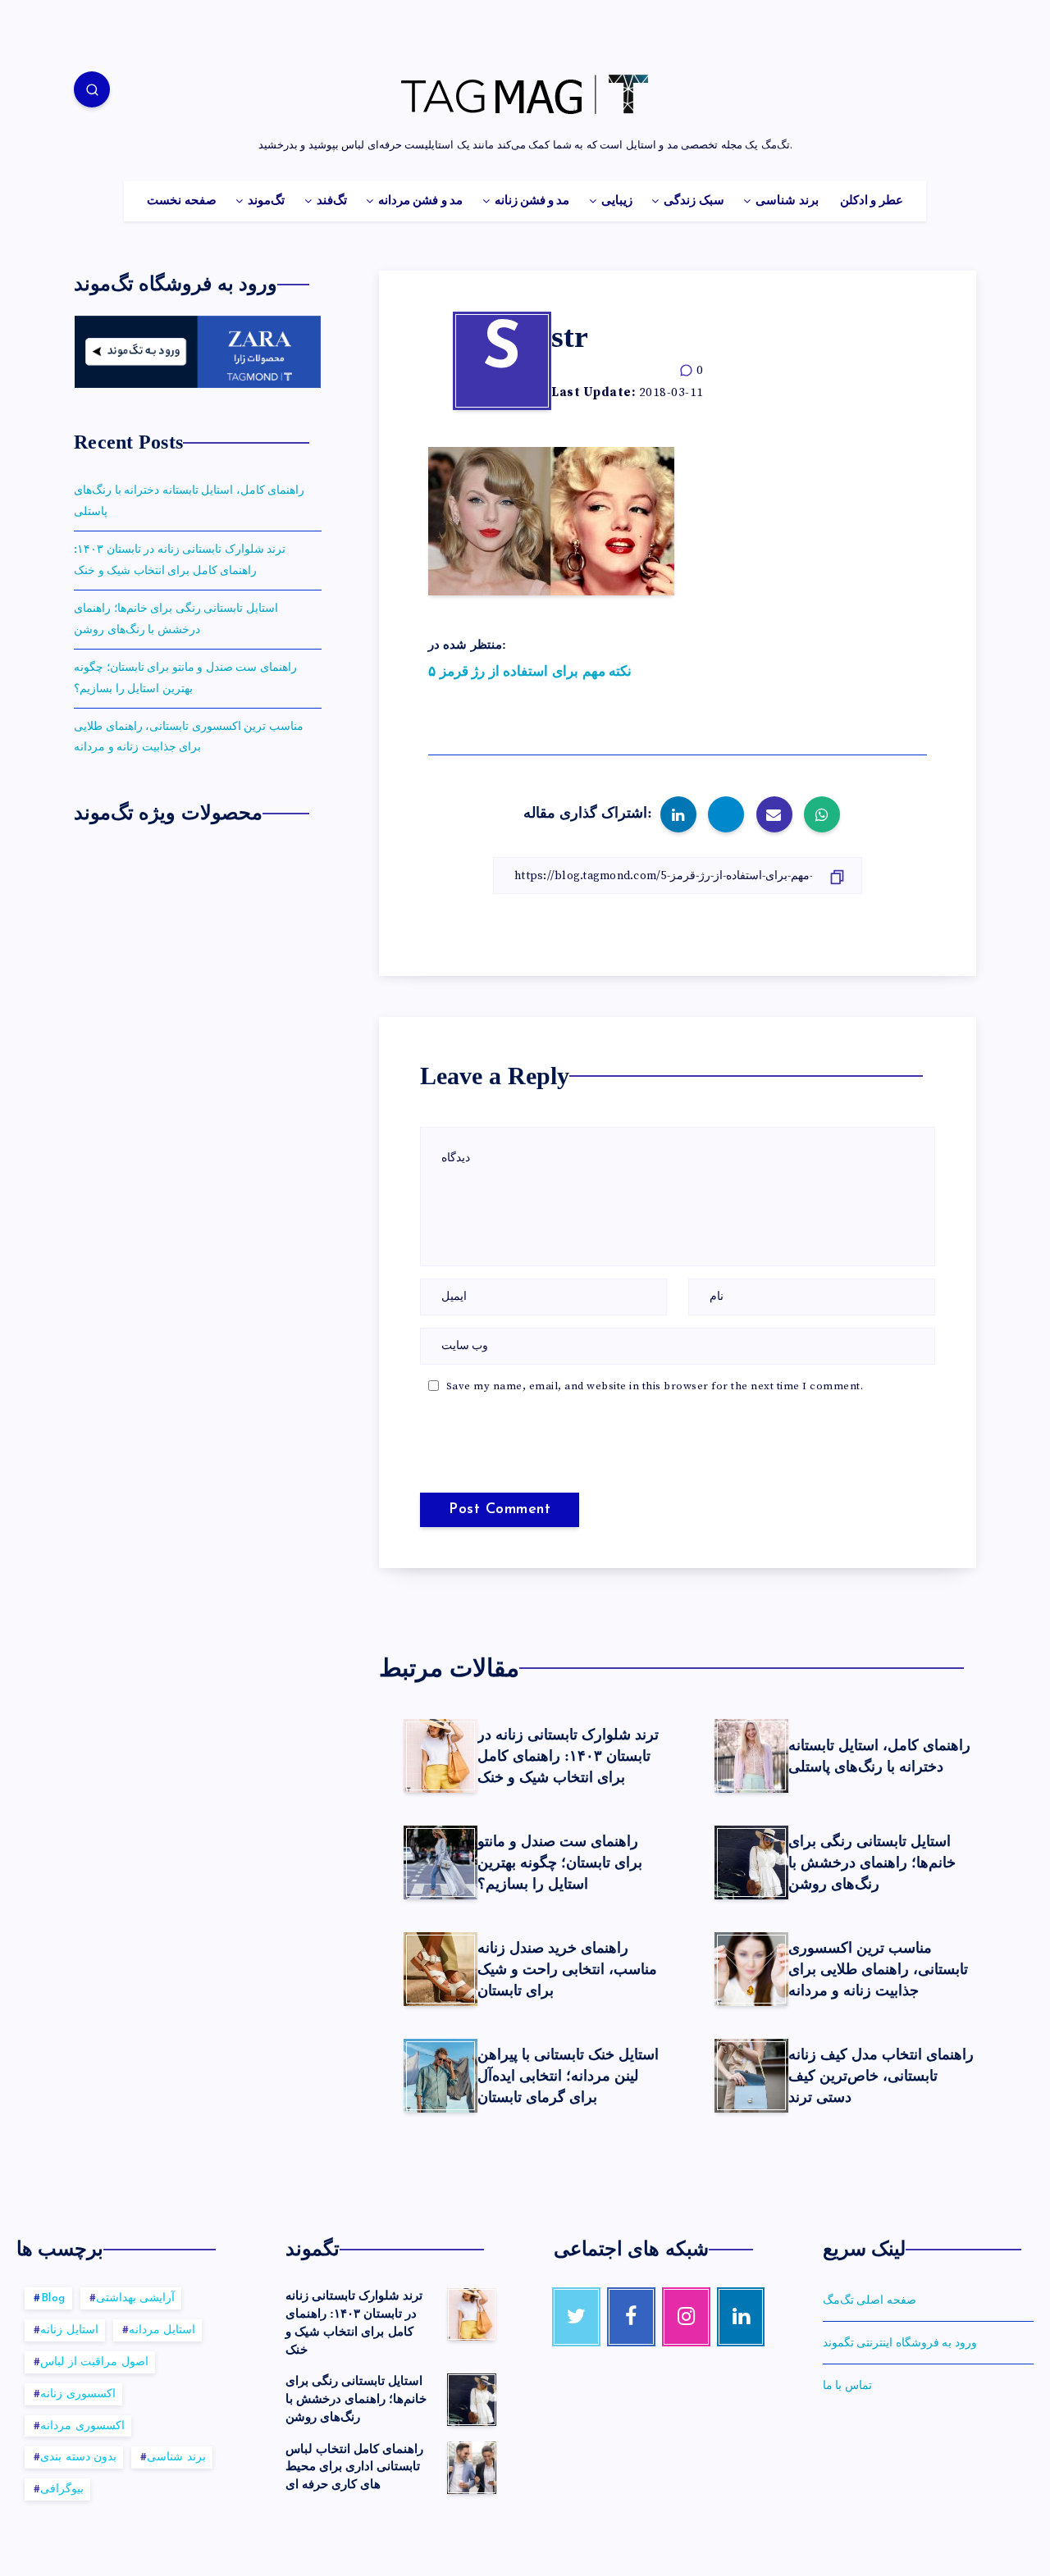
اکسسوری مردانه (82, 2426)
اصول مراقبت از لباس (94, 2362)
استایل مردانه (162, 2330)
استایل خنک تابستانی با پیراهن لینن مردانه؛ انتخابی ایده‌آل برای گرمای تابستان (568, 2076)
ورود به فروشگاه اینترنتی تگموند (900, 2343)
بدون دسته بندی (78, 2457)
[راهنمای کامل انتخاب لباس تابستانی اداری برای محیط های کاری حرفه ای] (472, 2468)
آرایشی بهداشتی (136, 2298)
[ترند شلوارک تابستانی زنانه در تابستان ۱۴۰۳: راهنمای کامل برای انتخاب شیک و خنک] (472, 2314)
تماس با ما (847, 2386)
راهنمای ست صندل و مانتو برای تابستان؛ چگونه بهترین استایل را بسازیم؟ (560, 1862)
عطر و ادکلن (872, 201)
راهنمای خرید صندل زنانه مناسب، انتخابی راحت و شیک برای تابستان (567, 1969)
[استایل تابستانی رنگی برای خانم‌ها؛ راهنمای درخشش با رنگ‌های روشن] (472, 2400)
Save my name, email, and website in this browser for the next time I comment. (655, 1386)
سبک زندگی (694, 201)
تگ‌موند (266, 201)
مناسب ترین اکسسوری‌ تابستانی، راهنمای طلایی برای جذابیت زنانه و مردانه (878, 1969)
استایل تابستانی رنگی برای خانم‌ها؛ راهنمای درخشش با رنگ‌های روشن (872, 1862)
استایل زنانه (69, 2330)
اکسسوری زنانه (78, 2394)
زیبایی (617, 201)
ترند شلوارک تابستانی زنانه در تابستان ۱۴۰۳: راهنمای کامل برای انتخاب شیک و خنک (568, 1756)
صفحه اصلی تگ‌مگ (870, 2300)
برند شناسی (787, 201)
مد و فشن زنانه (532, 201)
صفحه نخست (181, 201)
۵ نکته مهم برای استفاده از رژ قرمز (530, 672)
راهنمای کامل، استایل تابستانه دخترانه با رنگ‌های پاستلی (879, 1756)
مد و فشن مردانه (420, 201)
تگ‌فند (332, 201)
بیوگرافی (62, 2489)
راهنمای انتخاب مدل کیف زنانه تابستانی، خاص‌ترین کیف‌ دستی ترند (881, 2076)
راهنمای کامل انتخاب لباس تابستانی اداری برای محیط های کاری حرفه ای (355, 2467)
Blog (53, 2298)
